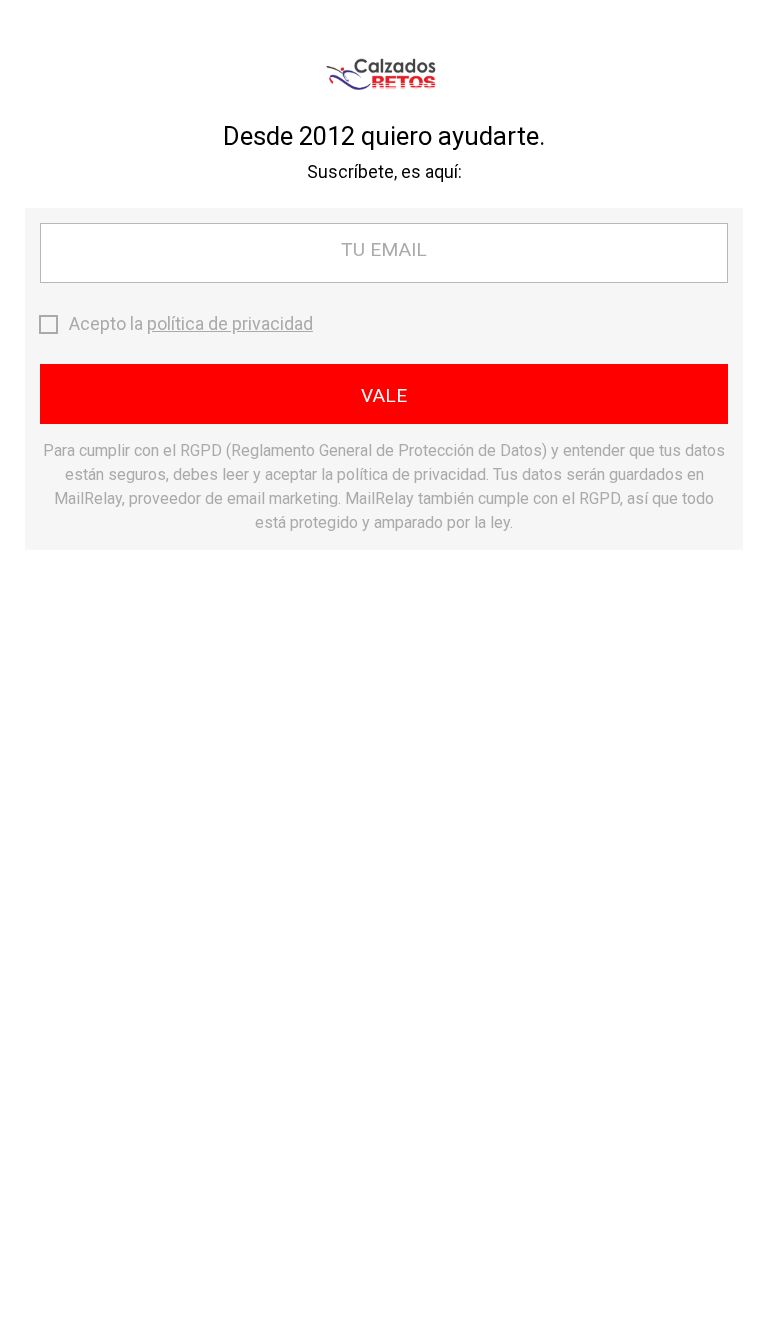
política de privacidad (230, 323)
